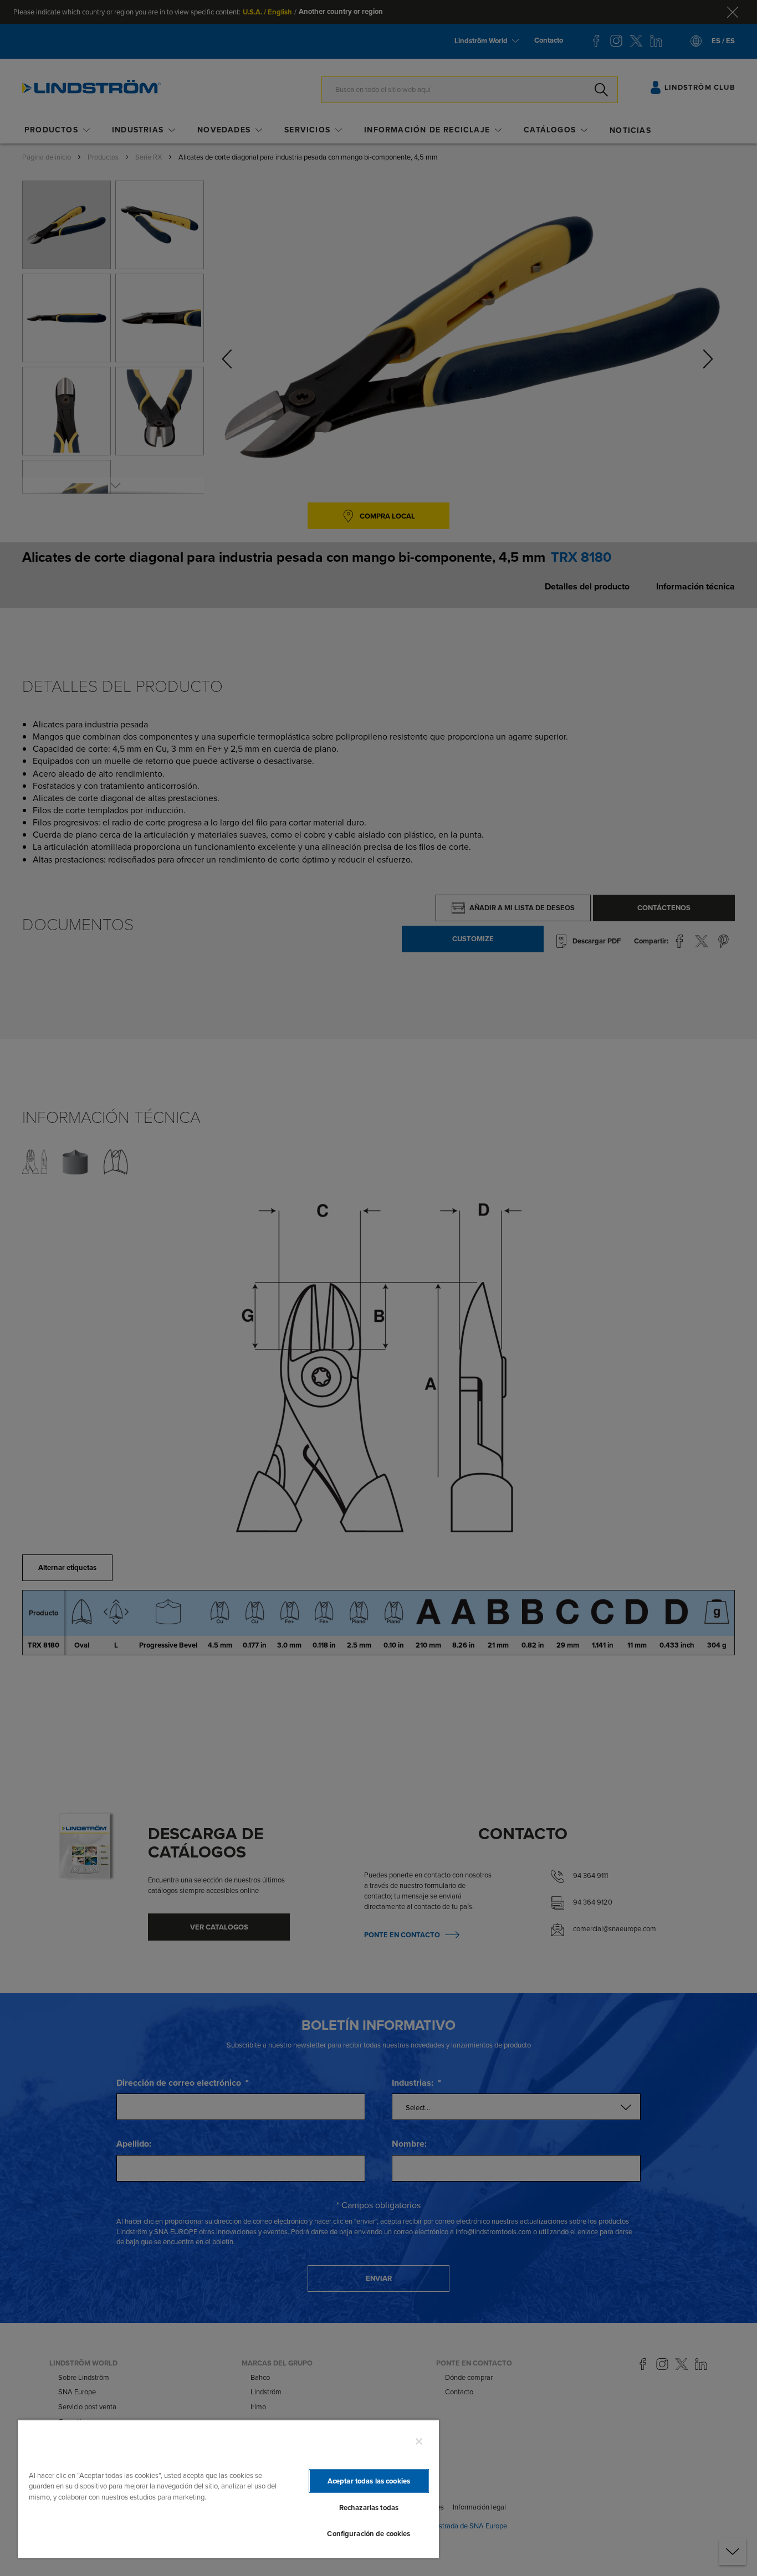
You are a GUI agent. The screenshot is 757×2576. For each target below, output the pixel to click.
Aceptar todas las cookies (369, 2481)
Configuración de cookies (369, 2534)
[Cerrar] (419, 2441)
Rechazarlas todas (369, 2508)
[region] (228, 2489)
